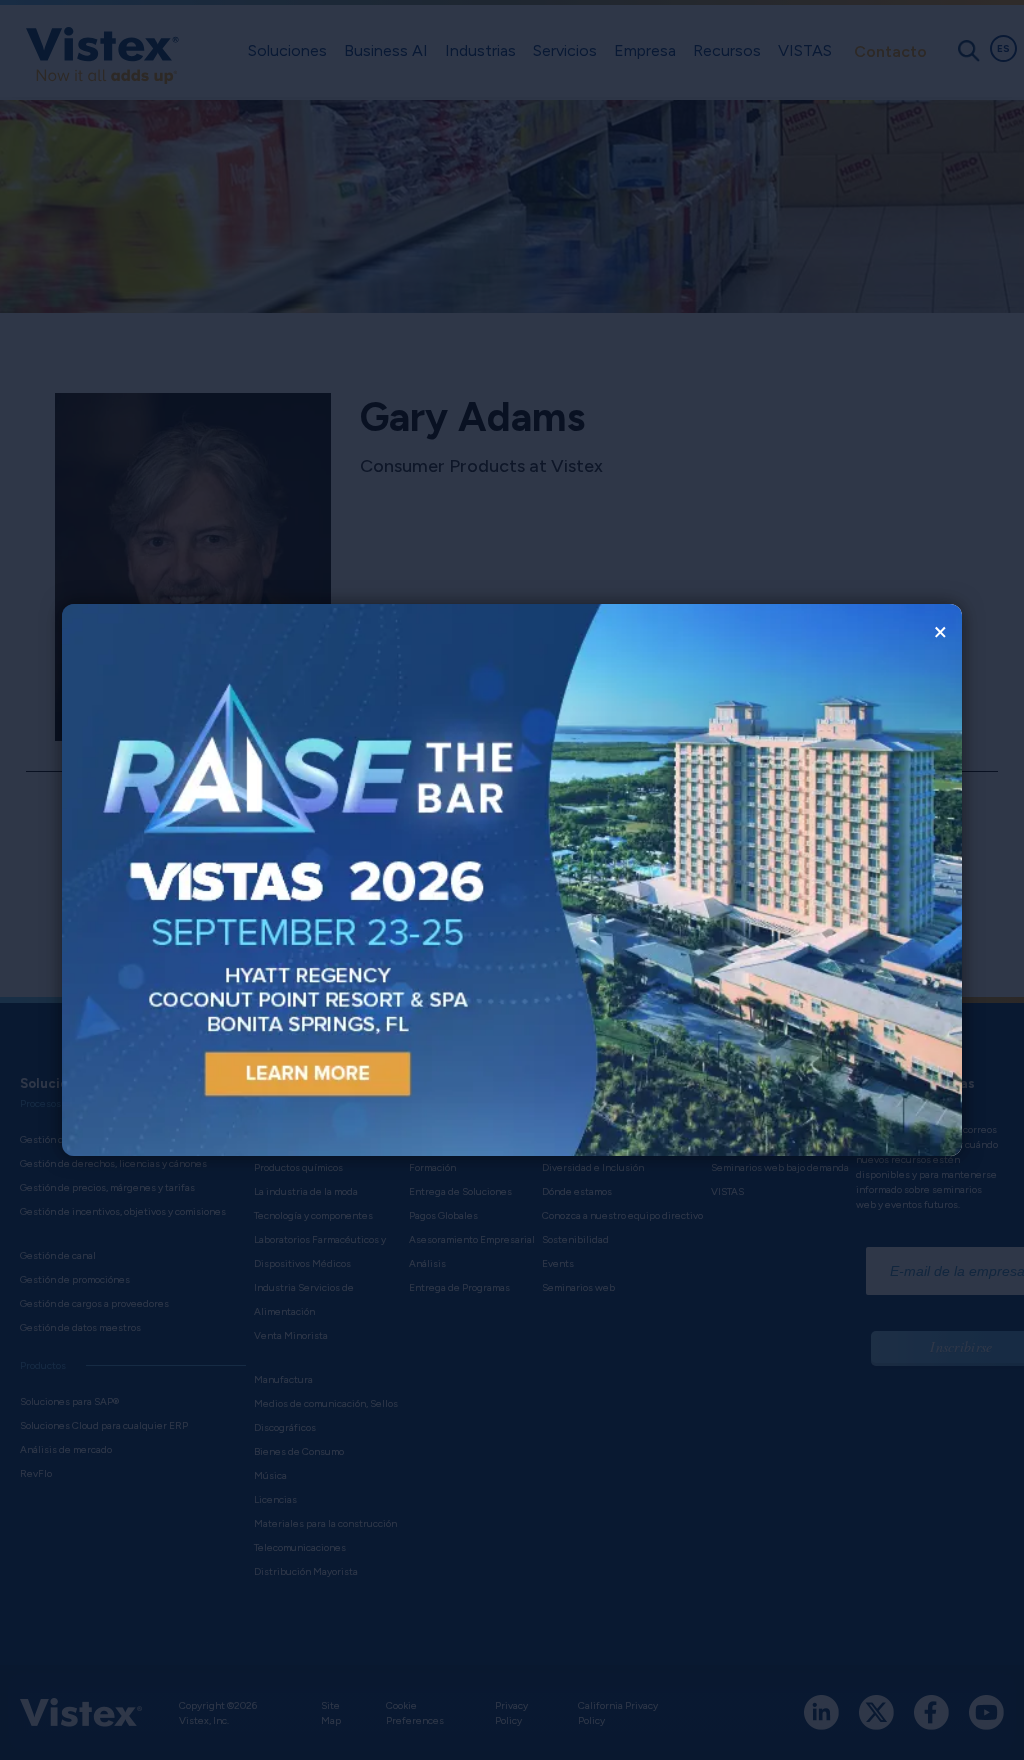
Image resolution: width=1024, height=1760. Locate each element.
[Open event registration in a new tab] (287, 880)
